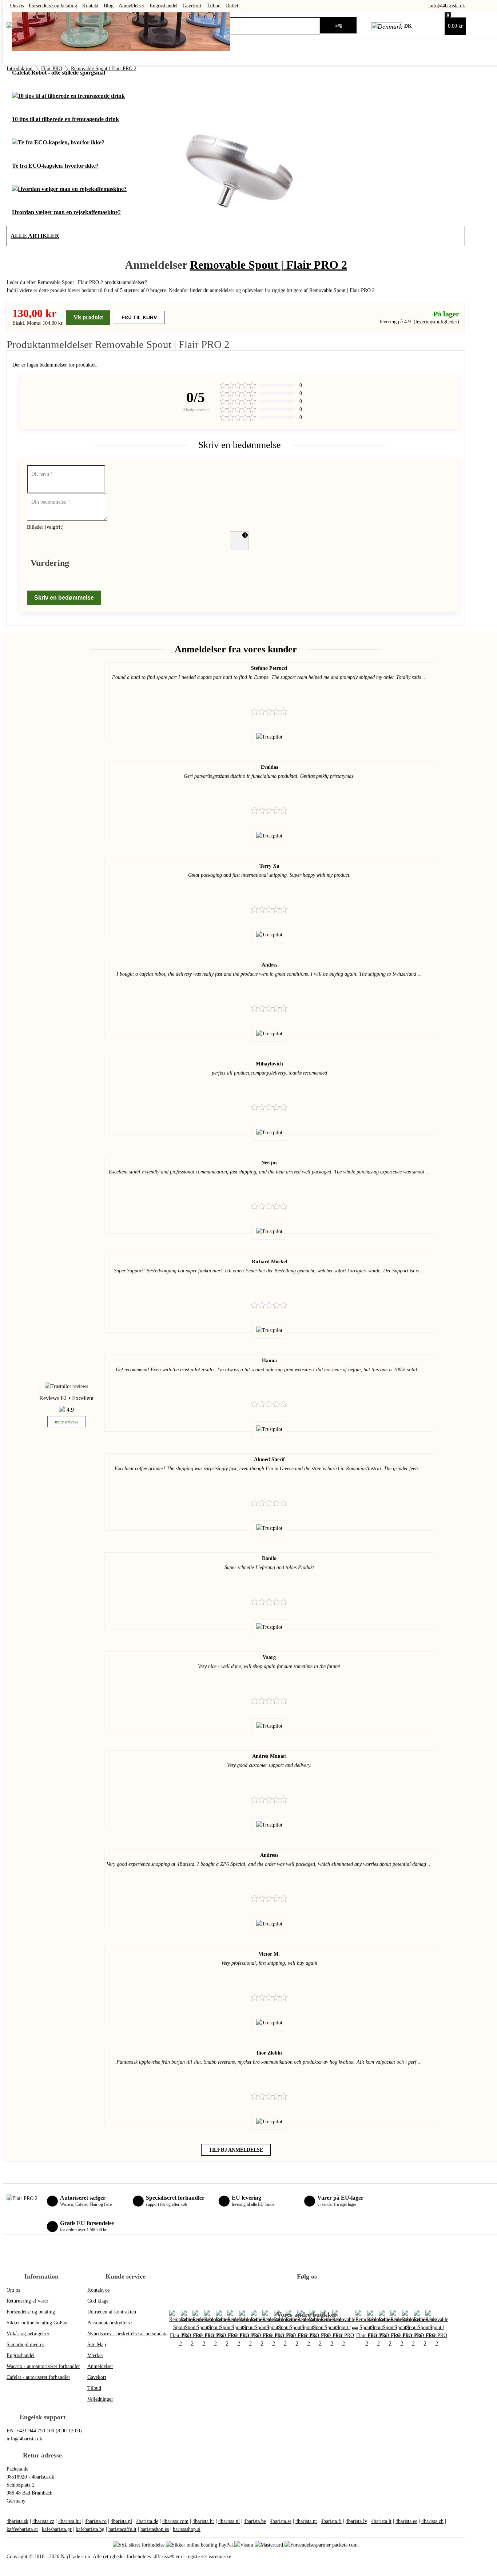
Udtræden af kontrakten (112, 2312)
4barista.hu (69, 2521)
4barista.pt (306, 2521)
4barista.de (147, 2521)
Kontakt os (98, 2290)
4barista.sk (17, 2521)
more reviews (67, 1422)
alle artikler (35, 236)
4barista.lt (381, 2521)
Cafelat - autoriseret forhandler (38, 2377)
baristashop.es (155, 2529)
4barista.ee (406, 2521)
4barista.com (175, 2521)
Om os (17, 6)
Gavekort (192, 6)
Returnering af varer (27, 2301)
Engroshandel (164, 6)
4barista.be (255, 2521)
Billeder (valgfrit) (45, 527)
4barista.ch (432, 2521)
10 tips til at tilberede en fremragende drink (65, 119)
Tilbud (214, 6)
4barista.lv (356, 2521)
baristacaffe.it (122, 2529)
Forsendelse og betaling (53, 6)
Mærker (95, 2355)
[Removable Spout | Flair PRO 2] (343, 2329)
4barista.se (281, 2521)
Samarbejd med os (25, 2345)
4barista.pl (121, 2521)
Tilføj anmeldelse (236, 2150)
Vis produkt (88, 317)
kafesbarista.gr (57, 2529)
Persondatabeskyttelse (110, 2323)
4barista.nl (229, 2521)
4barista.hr (203, 2521)
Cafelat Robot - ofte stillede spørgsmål (59, 73)
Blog (109, 6)
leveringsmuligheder (436, 322)
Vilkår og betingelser (28, 2334)
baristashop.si (187, 2529)
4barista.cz (43, 2521)
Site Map (97, 2345)
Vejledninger (100, 2399)
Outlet (232, 6)
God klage (98, 2301)
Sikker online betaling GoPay (37, 2323)
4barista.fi (331, 2521)
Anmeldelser (132, 6)
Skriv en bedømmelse (64, 598)
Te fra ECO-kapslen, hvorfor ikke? (55, 166)
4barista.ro (96, 2521)
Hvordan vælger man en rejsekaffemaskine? (66, 212)
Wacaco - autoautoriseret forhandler (43, 2366)
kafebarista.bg (90, 2529)
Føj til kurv (139, 317)
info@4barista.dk (446, 6)
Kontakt (90, 6)
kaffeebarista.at (22, 2529)
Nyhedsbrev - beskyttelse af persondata (127, 2334)
